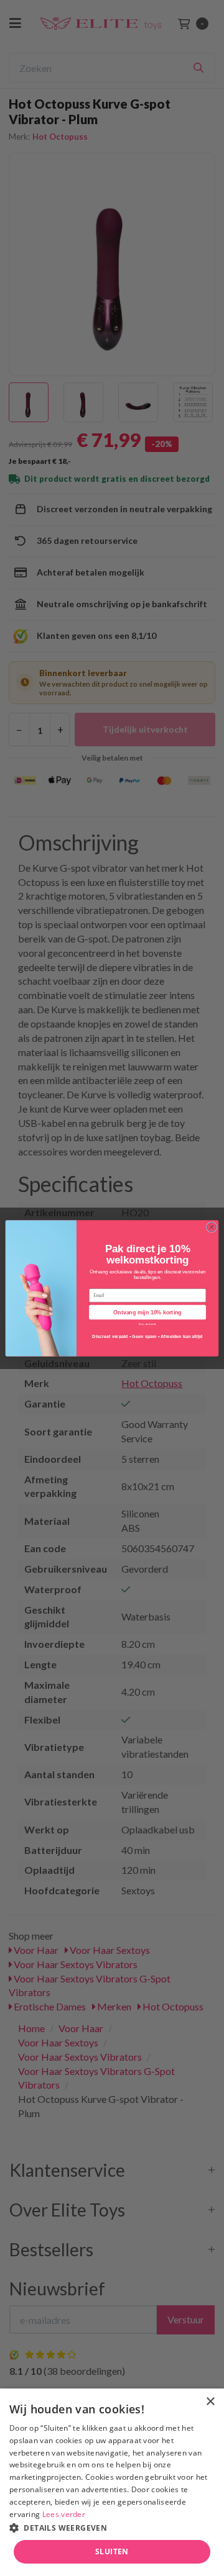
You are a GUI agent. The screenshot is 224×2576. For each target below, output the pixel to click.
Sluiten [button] (112, 2551)
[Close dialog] (211, 1227)
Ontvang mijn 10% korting (147, 1312)
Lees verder (64, 2514)
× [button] (210, 2402)
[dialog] (112, 2482)
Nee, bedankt (147, 1323)
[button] (112, 2527)
